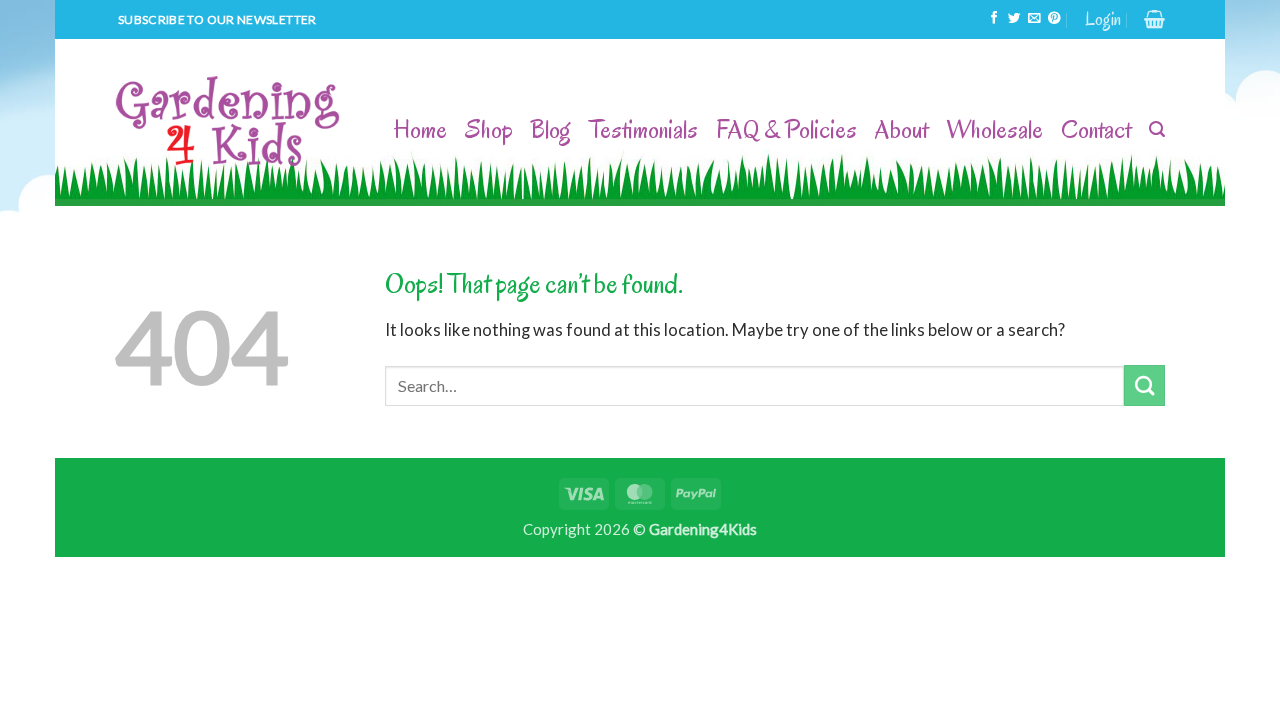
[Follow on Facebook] (994, 19)
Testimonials (643, 129)
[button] (1103, 19)
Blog (551, 129)
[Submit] (1144, 385)
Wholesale (994, 129)
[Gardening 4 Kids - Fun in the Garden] (229, 122)
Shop (489, 129)
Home (420, 129)
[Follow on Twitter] (1014, 19)
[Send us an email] (1034, 19)
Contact (1096, 129)
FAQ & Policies (786, 129)
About (901, 129)
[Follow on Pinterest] (1054, 19)
